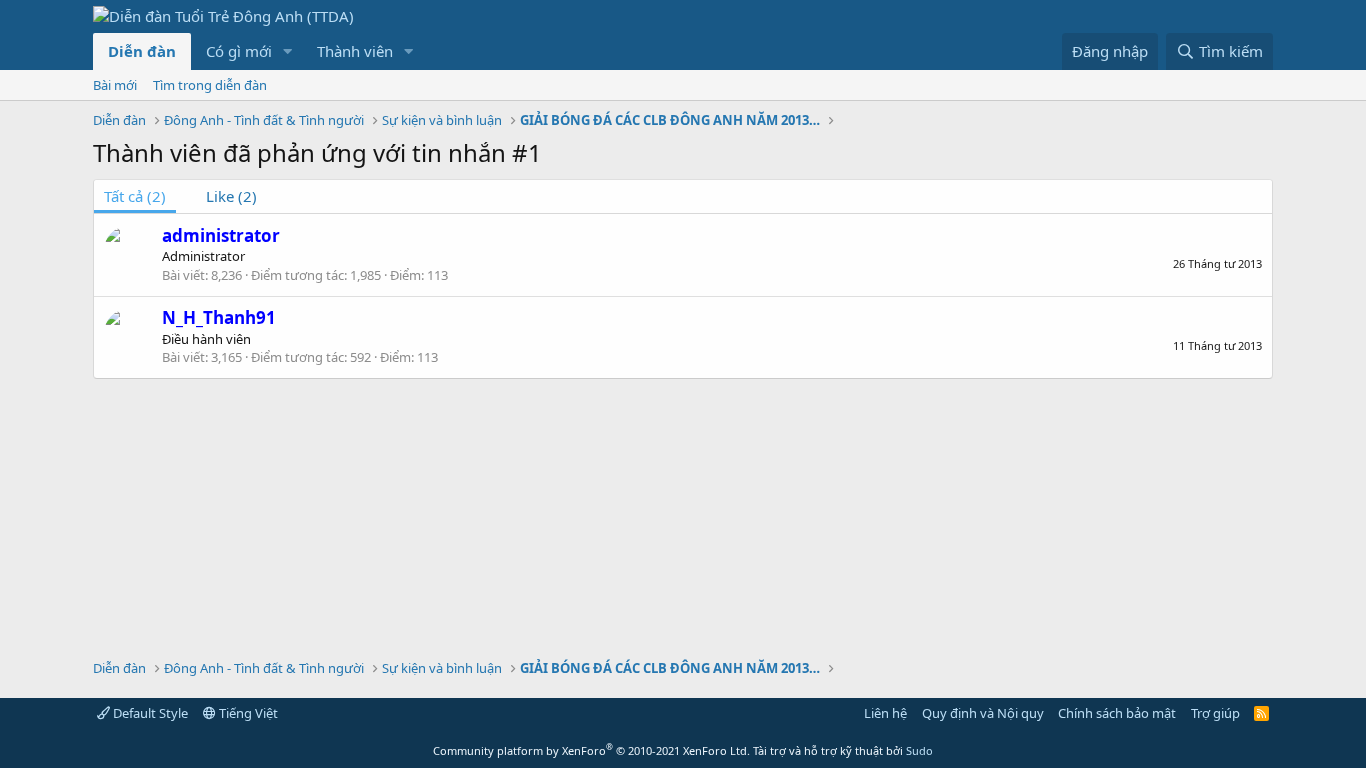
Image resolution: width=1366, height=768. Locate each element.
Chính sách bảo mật (1117, 713)
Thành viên (355, 51)
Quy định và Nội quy (983, 713)
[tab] (221, 196)
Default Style (149, 713)
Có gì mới (239, 51)
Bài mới (115, 85)
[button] (288, 51)
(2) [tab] (135, 196)
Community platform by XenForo (591, 750)
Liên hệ (885, 713)
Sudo (919, 750)
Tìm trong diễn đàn (210, 85)
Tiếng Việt (247, 713)
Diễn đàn (142, 51)
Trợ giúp (1215, 713)
